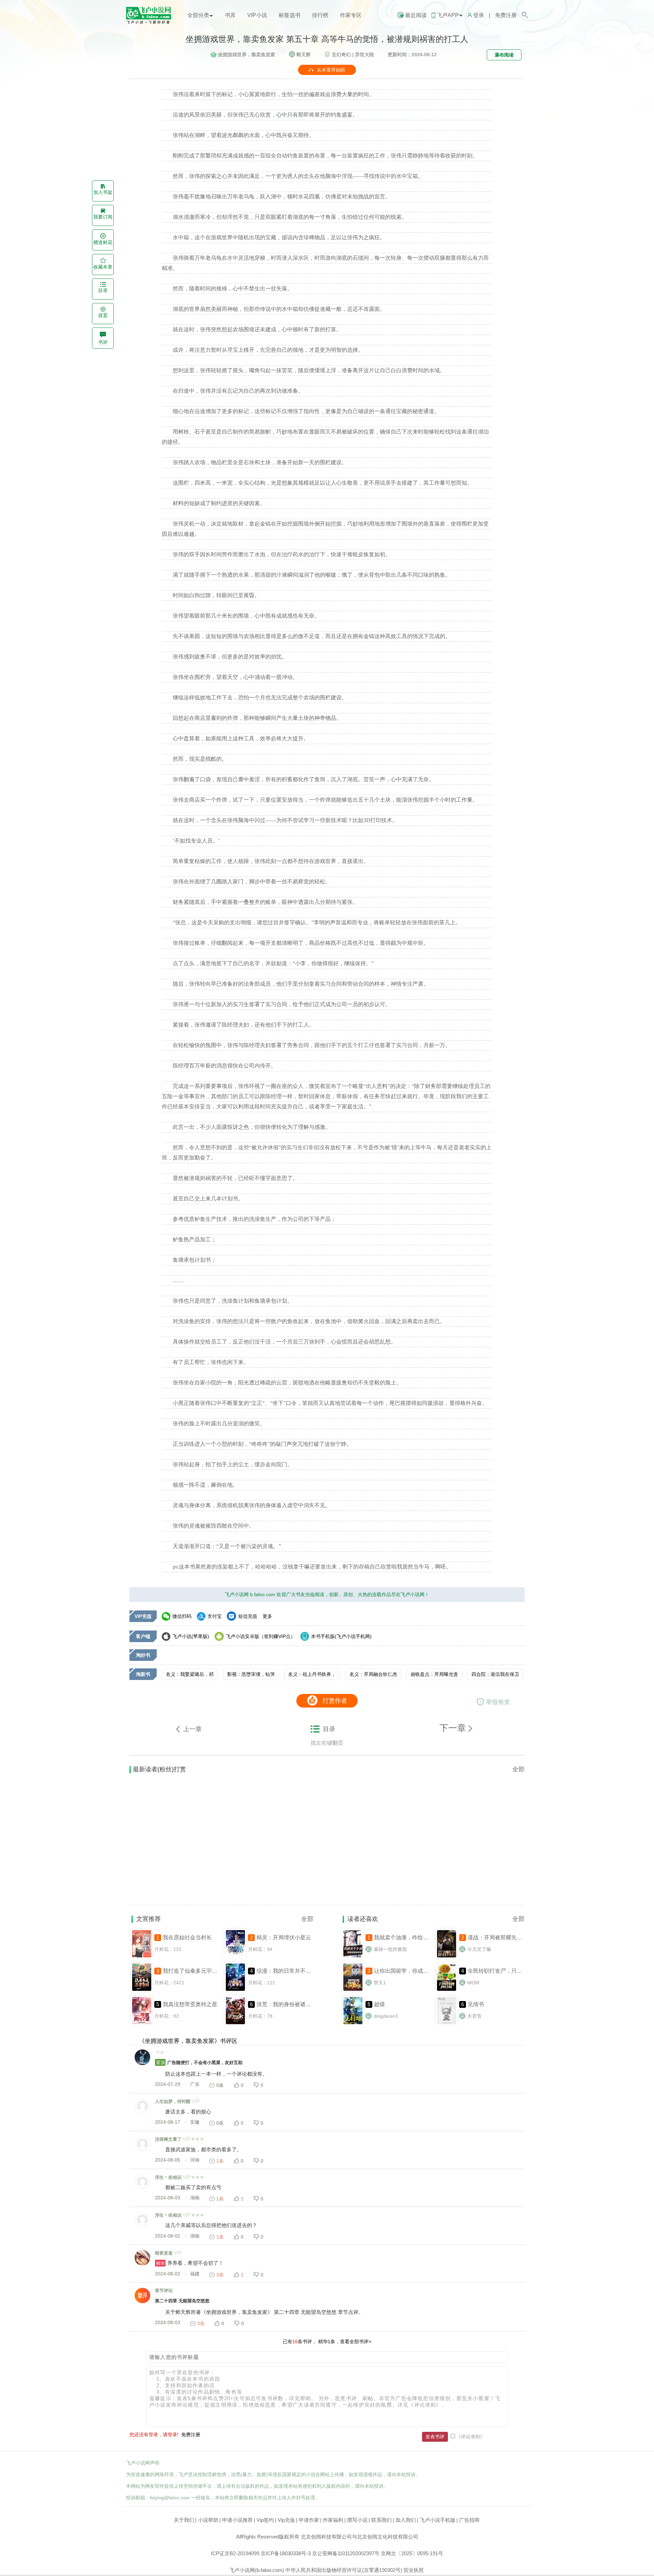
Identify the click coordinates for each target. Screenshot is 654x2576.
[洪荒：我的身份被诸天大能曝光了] (235, 2024)
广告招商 (469, 2520)
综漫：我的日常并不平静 (286, 1971)
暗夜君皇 (164, 2253)
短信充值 (248, 1616)
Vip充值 (286, 2520)
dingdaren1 (386, 2016)
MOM (473, 1983)
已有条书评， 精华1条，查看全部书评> (327, 2342)
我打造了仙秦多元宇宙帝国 (196, 1971)
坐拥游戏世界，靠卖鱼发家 (247, 55)
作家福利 (333, 2520)
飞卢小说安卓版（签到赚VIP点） (261, 1636)
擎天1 (380, 1983)
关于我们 (184, 2520)
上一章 (192, 1729)
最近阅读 (416, 15)
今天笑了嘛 (479, 1949)
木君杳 (474, 2016)
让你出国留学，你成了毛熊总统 (412, 1971)
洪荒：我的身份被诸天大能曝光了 (297, 2004)
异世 (364, 55)
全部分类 (198, 15)
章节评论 (164, 2291)
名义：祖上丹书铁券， (312, 1674)
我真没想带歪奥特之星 (190, 2004)
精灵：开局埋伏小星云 (284, 1937)
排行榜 (320, 15)
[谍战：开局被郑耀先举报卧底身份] (447, 1957)
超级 (379, 2004)
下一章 (454, 1728)
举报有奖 (498, 1702)
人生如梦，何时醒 (173, 2101)
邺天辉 (303, 55)
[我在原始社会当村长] (142, 1957)
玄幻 (341, 55)
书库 (230, 15)
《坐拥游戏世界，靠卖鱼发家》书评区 (188, 2041)
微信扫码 (182, 1616)
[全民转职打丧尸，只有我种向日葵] (447, 1990)
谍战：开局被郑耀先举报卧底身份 (509, 1937)
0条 (220, 2085)
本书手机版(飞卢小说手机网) (341, 1636)
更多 (267, 1616)
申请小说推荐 (237, 2520)
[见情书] (447, 2024)
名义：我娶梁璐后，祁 (190, 1674)
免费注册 (506, 15)
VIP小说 (257, 15)
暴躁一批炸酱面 (390, 1949)
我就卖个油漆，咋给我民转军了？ (415, 1937)
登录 (479, 15)
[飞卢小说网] (152, 22)
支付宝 (215, 1616)
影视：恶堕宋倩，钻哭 (251, 1674)
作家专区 (351, 15)
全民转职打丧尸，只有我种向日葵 (509, 1971)
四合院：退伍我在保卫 (495, 1674)
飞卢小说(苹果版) (191, 1636)
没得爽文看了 (168, 2139)
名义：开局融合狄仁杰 (373, 1674)
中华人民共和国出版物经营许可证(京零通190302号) (344, 2570)
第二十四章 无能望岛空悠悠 (182, 2301)
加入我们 (406, 2520)
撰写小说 (357, 2520)
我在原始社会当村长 (187, 1937)
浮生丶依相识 (168, 2177)
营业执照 (414, 2570)
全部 (518, 1769)
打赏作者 (335, 1701)
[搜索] (525, 15)
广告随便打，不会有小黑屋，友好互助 (199, 2063)
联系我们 (381, 2520)
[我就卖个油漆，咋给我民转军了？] (353, 1957)
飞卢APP (448, 15)
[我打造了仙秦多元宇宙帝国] (142, 1990)
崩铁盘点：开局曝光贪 (434, 1674)
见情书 (476, 2004)
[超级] (353, 2024)
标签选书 (290, 15)
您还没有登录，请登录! (154, 2435)
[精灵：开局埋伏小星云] (235, 1957)
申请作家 (309, 2520)
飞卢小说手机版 (438, 2520)
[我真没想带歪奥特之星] (142, 2024)
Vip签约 (265, 2520)
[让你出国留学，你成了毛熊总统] (353, 1990)
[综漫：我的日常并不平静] (235, 1990)
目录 (329, 1729)
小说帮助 (208, 2520)
